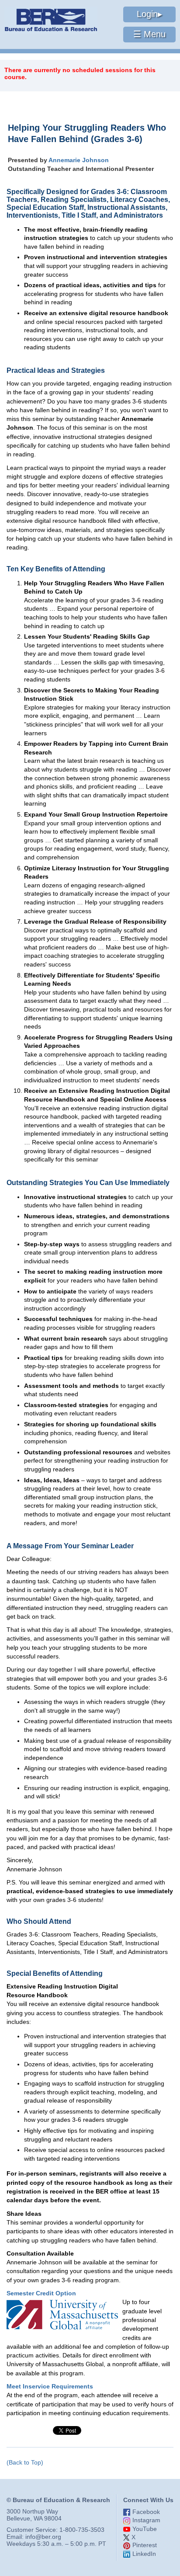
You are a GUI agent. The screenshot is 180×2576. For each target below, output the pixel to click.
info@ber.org (43, 2537)
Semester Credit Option (41, 2293)
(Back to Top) (25, 2462)
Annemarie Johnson (79, 160)
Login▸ (149, 14)
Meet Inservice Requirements (50, 2386)
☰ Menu (149, 34)
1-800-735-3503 (82, 2530)
